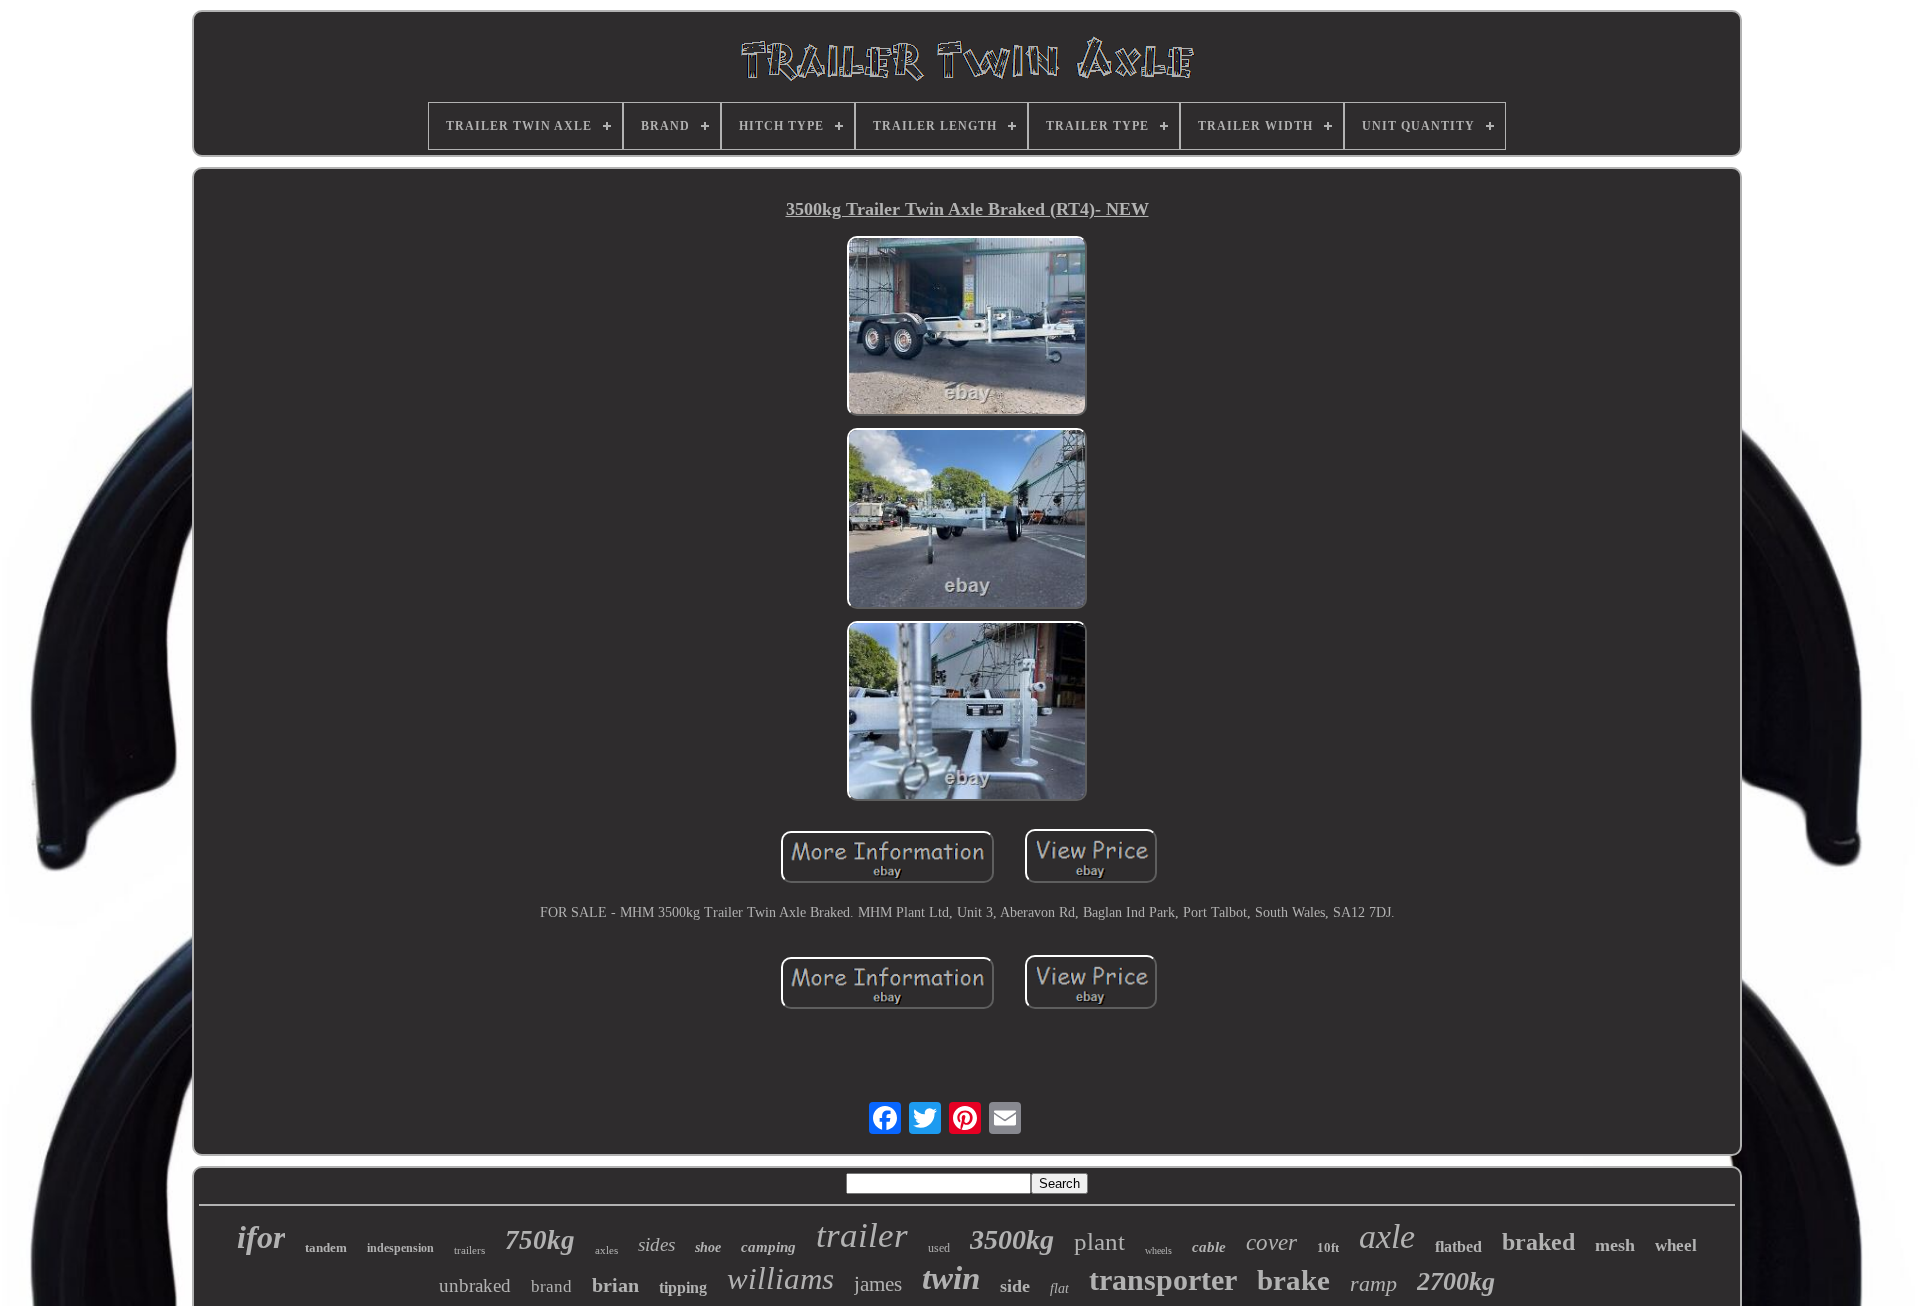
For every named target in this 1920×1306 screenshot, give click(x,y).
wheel (1676, 1245)
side (1015, 1286)
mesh (1615, 1245)
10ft (1328, 1247)
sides (656, 1244)
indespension (400, 1248)
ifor (261, 1237)
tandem (326, 1247)
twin (951, 1278)
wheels (1158, 1250)
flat (1059, 1288)
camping (768, 1247)
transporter (1163, 1279)
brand (551, 1286)
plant (1099, 1241)
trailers (469, 1250)
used (939, 1248)
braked (1538, 1242)
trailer (862, 1235)
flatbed (1458, 1246)
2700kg (1456, 1281)
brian (615, 1285)
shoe (708, 1247)
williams (780, 1278)
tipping (683, 1287)
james (878, 1284)
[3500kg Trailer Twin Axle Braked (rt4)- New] (967, 328)
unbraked (475, 1285)
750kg (540, 1240)
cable (1209, 1247)
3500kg (1012, 1239)
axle (1387, 1236)
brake (1293, 1280)
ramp (1373, 1283)
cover (1271, 1242)
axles (606, 1250)
